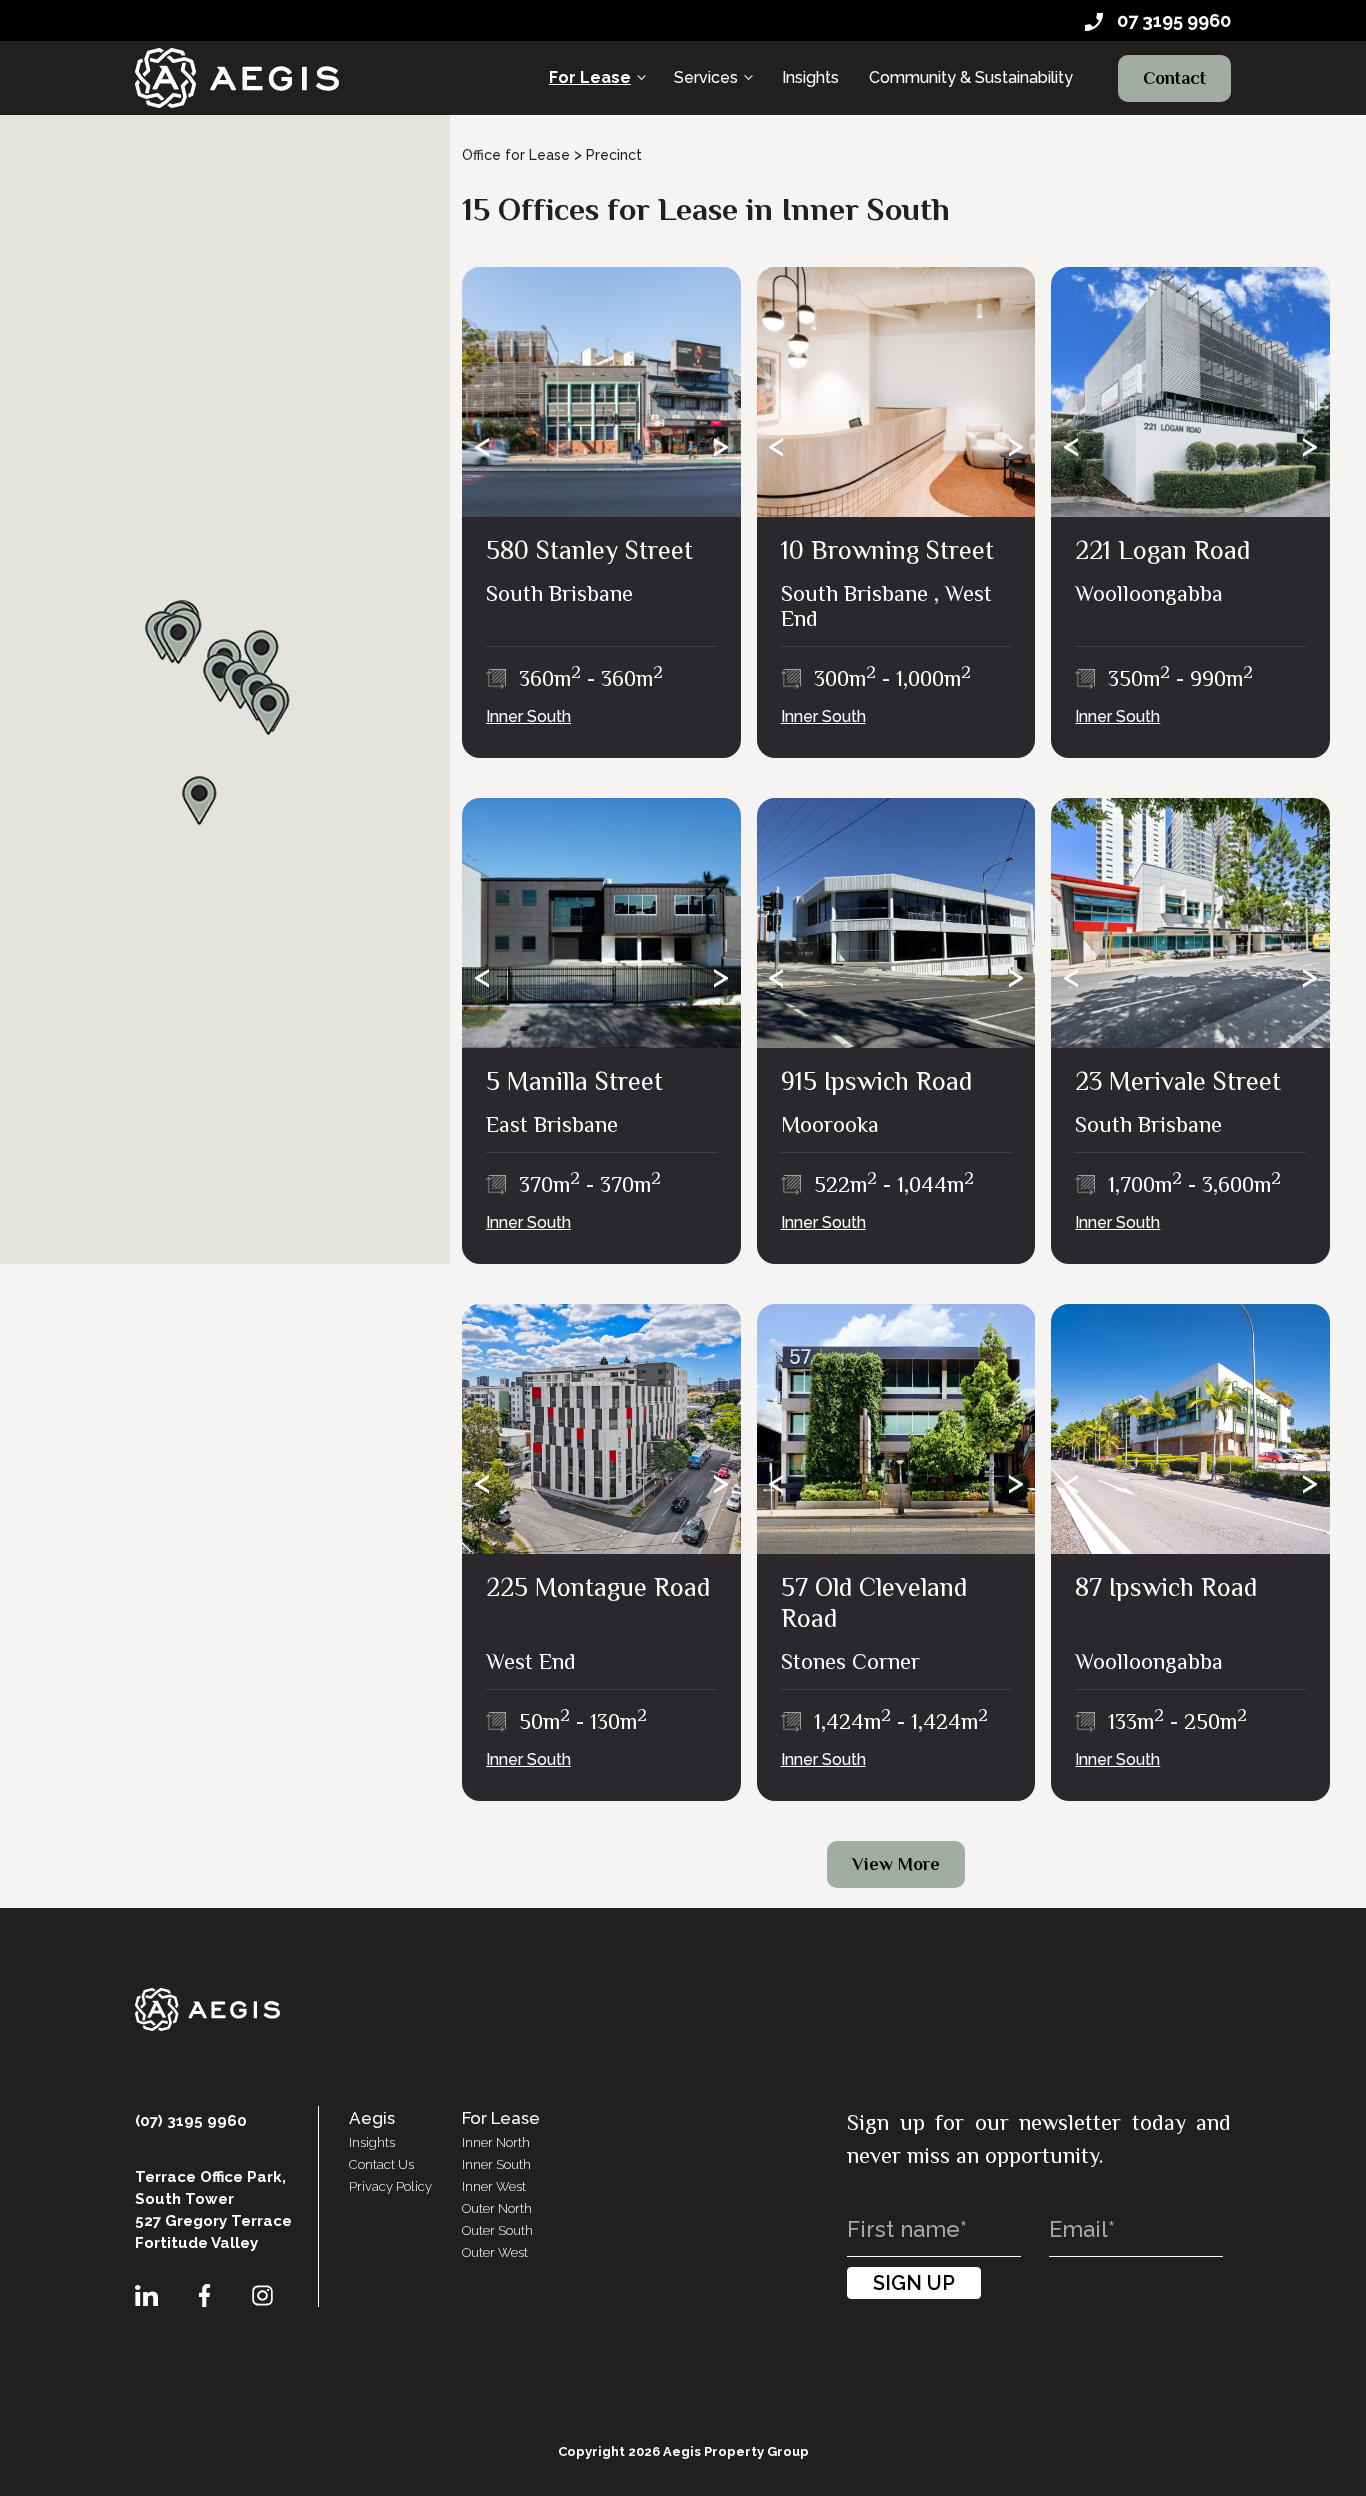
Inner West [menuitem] (494, 2186)
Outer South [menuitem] (497, 2230)
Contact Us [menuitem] (381, 2164)
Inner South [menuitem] (496, 2164)
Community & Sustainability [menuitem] (971, 77)
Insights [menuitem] (810, 77)
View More (896, 1864)
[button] (178, 640)
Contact (1174, 78)
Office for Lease (516, 155)
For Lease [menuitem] (590, 77)
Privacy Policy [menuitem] (390, 2186)
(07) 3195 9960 (191, 2121)
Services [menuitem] (706, 77)
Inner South (528, 716)
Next (721, 447)
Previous (482, 447)
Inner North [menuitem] (496, 2142)
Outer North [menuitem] (497, 2208)
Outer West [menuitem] (495, 2252)
